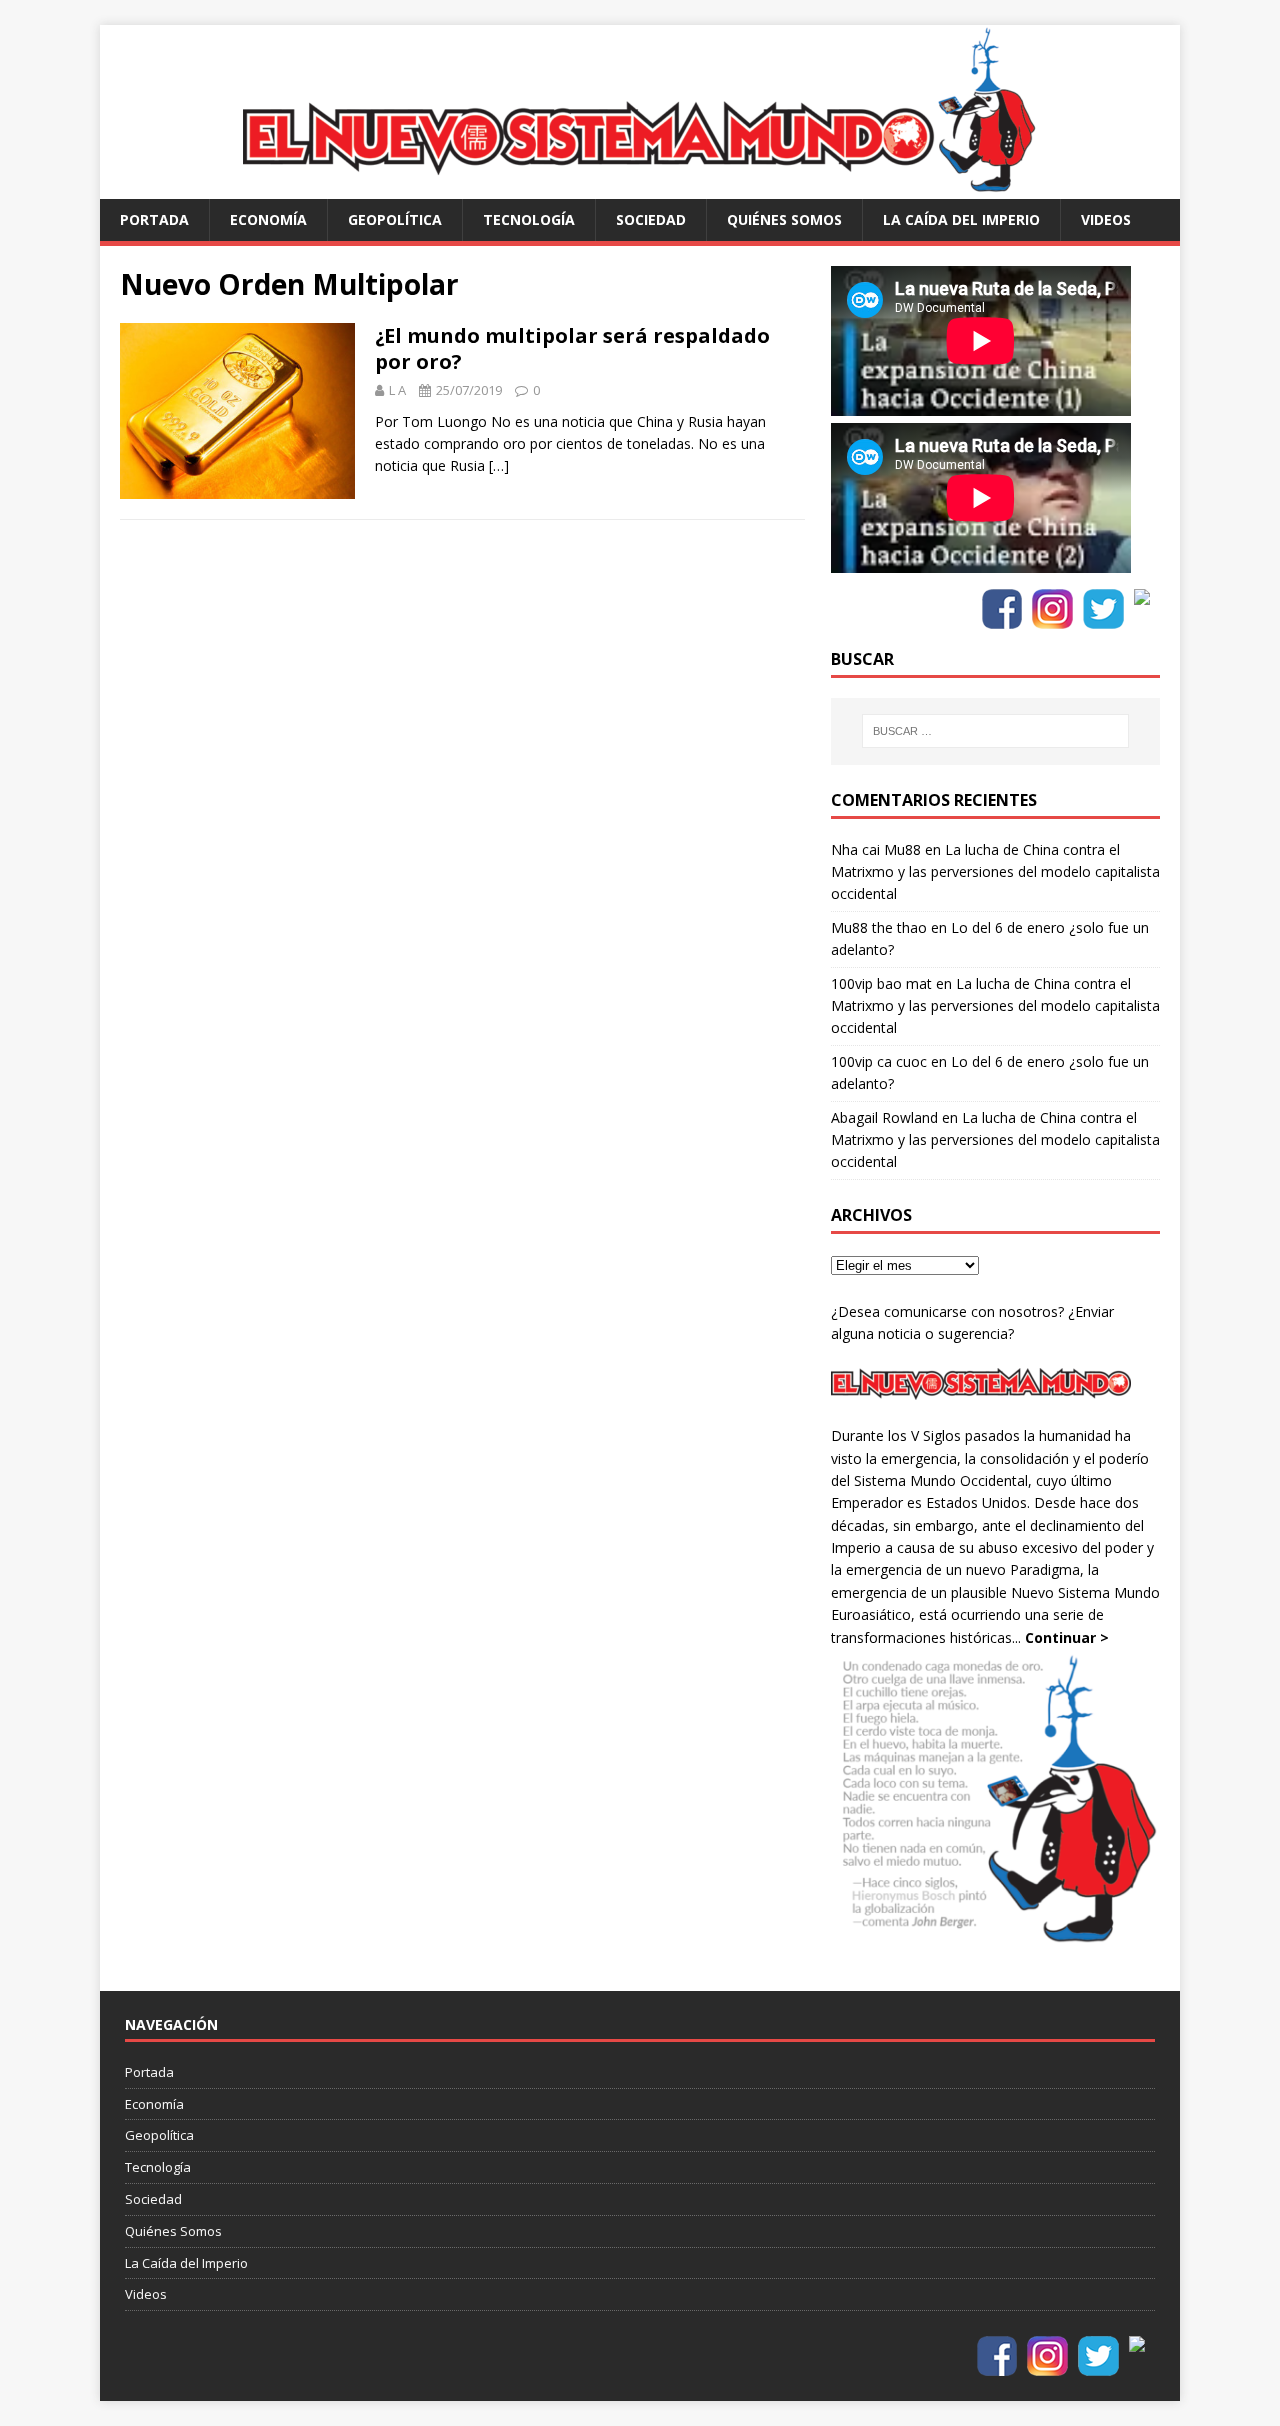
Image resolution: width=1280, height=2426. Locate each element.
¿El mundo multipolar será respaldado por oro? (572, 348)
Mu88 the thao (879, 927)
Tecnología (529, 219)
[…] (499, 465)
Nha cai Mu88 (876, 849)
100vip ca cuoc (879, 1061)
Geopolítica (395, 219)
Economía (268, 219)
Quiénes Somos (784, 219)
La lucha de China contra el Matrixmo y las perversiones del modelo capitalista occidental (995, 872)
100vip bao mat (881, 983)
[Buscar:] (995, 731)
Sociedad (651, 219)
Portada (154, 219)
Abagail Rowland (884, 1117)
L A (397, 390)
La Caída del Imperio (961, 219)
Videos (1106, 219)
